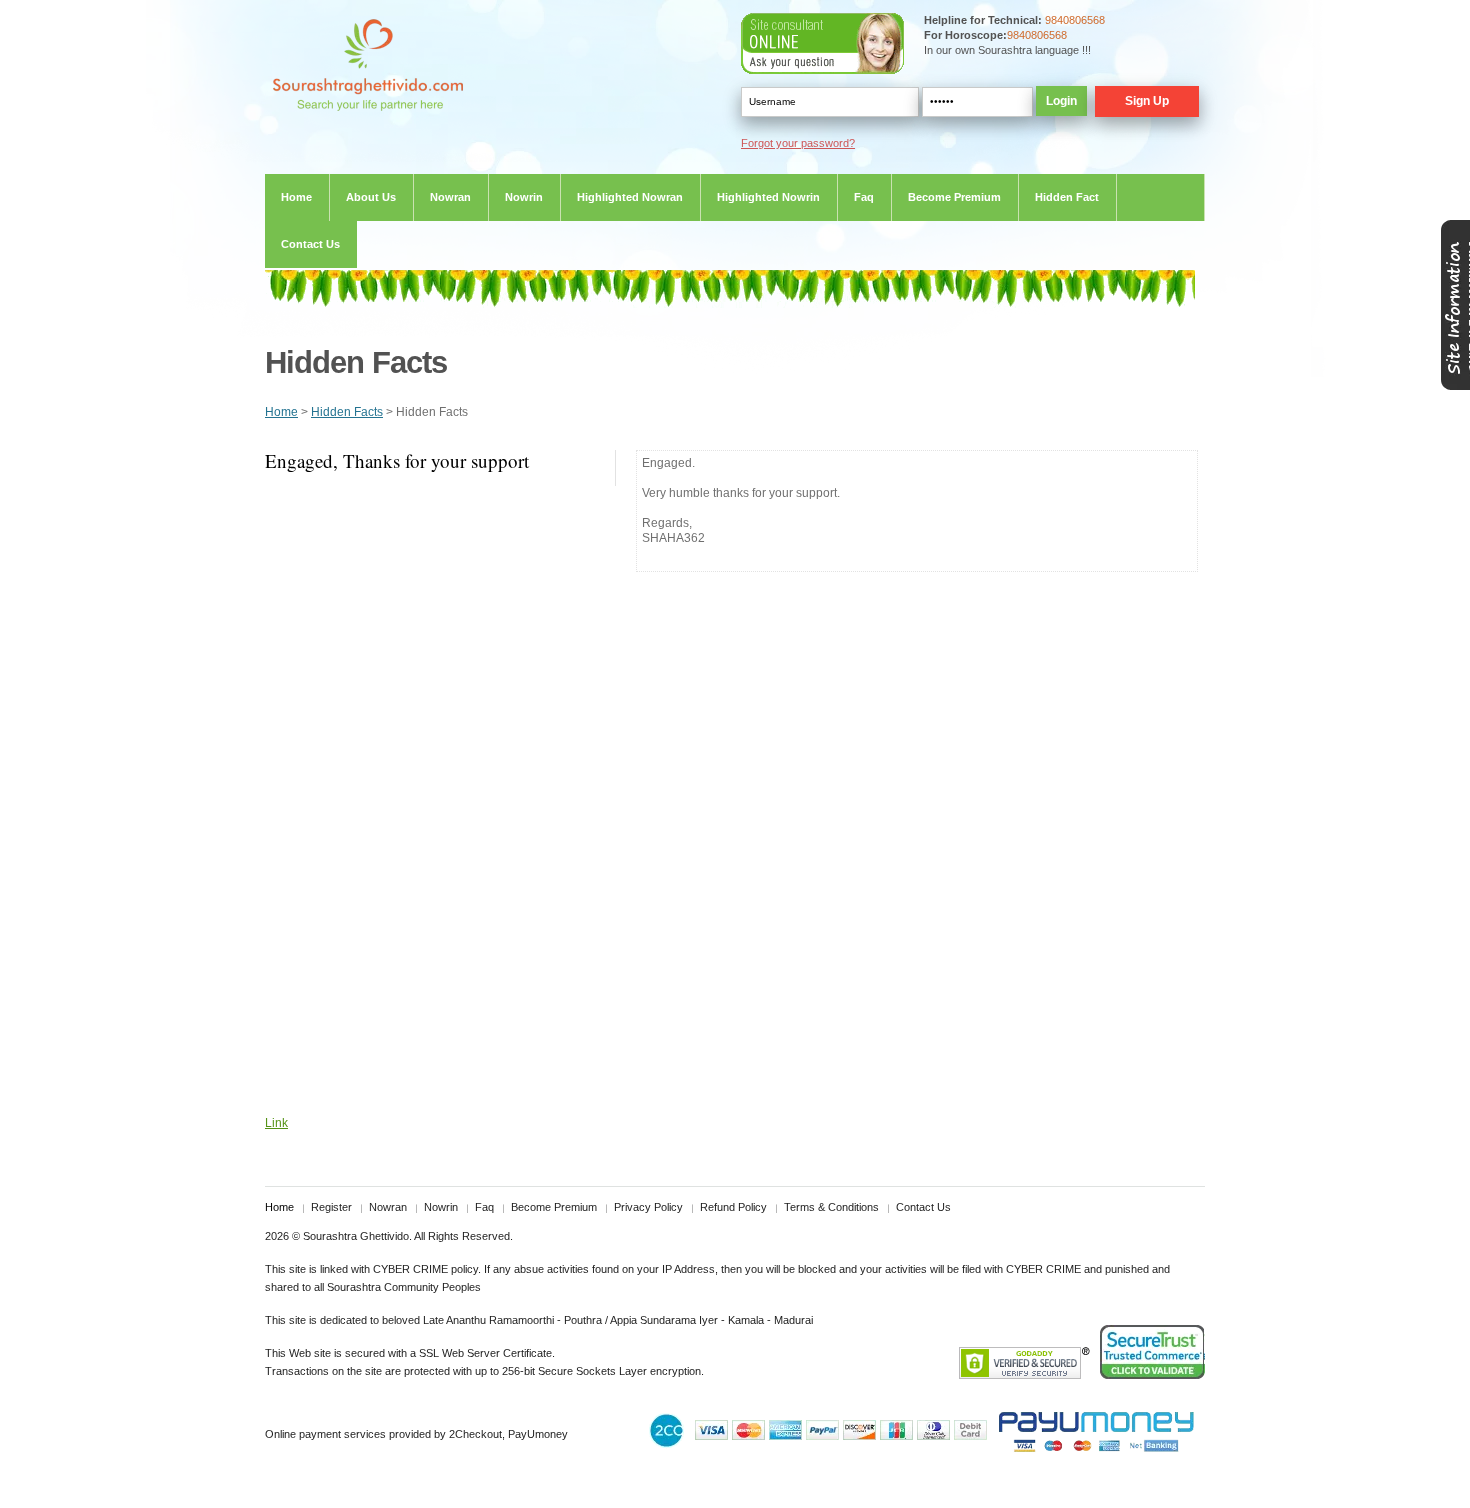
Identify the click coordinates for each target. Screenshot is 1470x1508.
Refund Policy (733, 1207)
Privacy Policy (648, 1207)
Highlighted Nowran (630, 197)
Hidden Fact (1067, 197)
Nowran (450, 197)
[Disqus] (735, 847)
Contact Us (310, 244)
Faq (864, 197)
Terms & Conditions (831, 1207)
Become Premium (954, 197)
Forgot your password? (798, 143)
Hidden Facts (347, 412)
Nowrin (524, 197)
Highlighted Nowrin (768, 197)
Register (331, 1207)
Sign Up (1147, 101)
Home (296, 197)
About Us (371, 197)
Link (276, 1123)
